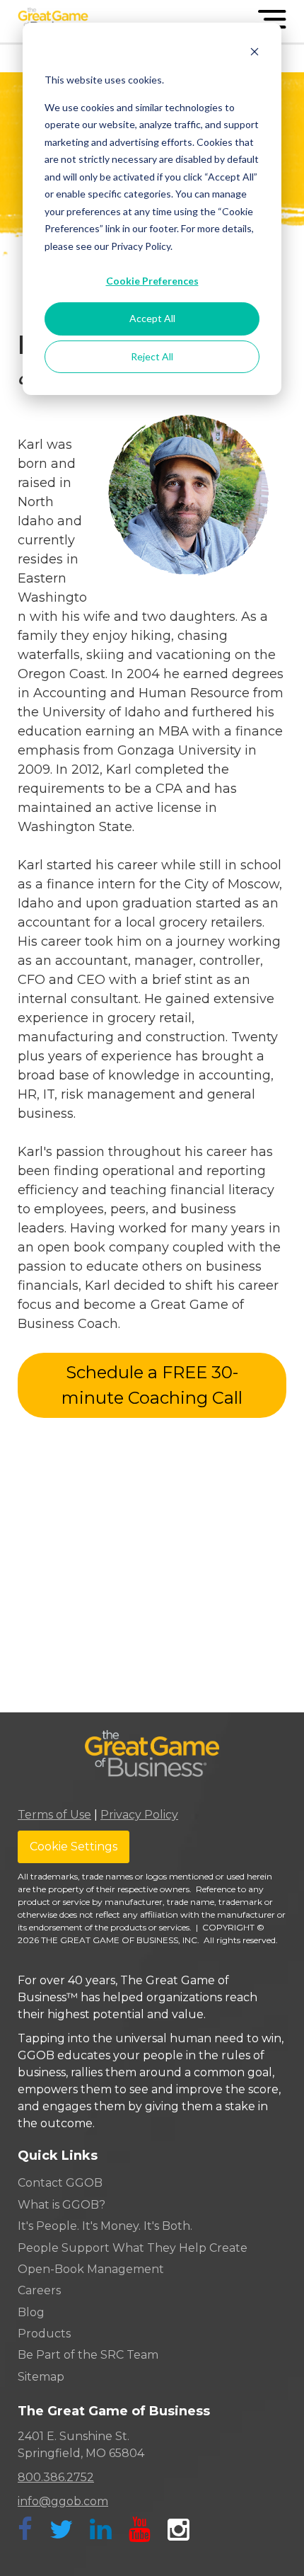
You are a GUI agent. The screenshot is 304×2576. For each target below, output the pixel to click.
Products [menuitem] (44, 2334)
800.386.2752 (56, 2477)
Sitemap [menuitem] (41, 2377)
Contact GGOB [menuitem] (60, 2183)
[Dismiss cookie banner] (255, 53)
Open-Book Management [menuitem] (91, 2269)
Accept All (152, 318)
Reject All (152, 356)
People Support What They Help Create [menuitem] (133, 2248)
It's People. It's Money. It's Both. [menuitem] (105, 2226)
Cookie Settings (74, 1847)
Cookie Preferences (152, 281)
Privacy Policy (139, 1815)
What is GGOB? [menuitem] (62, 2205)
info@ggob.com (63, 2501)
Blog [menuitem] (31, 2312)
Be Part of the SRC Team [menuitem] (88, 2355)
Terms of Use (54, 1815)
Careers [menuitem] (39, 2290)
